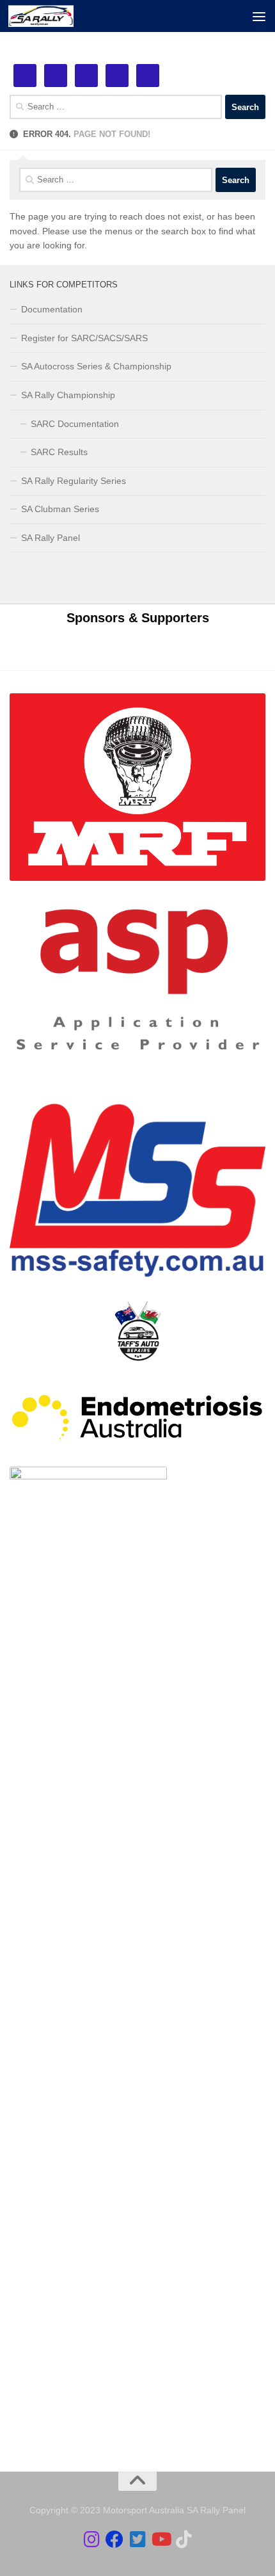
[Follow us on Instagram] (91, 2540)
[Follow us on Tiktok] (184, 2540)
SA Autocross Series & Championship (96, 366)
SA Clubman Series (60, 509)
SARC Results (59, 452)
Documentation (52, 309)
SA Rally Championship (68, 395)
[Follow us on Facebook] (114, 2540)
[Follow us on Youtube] (161, 2540)
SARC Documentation (75, 424)
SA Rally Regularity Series (74, 481)
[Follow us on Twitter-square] (137, 2540)
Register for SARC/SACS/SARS (84, 338)
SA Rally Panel (51, 538)
